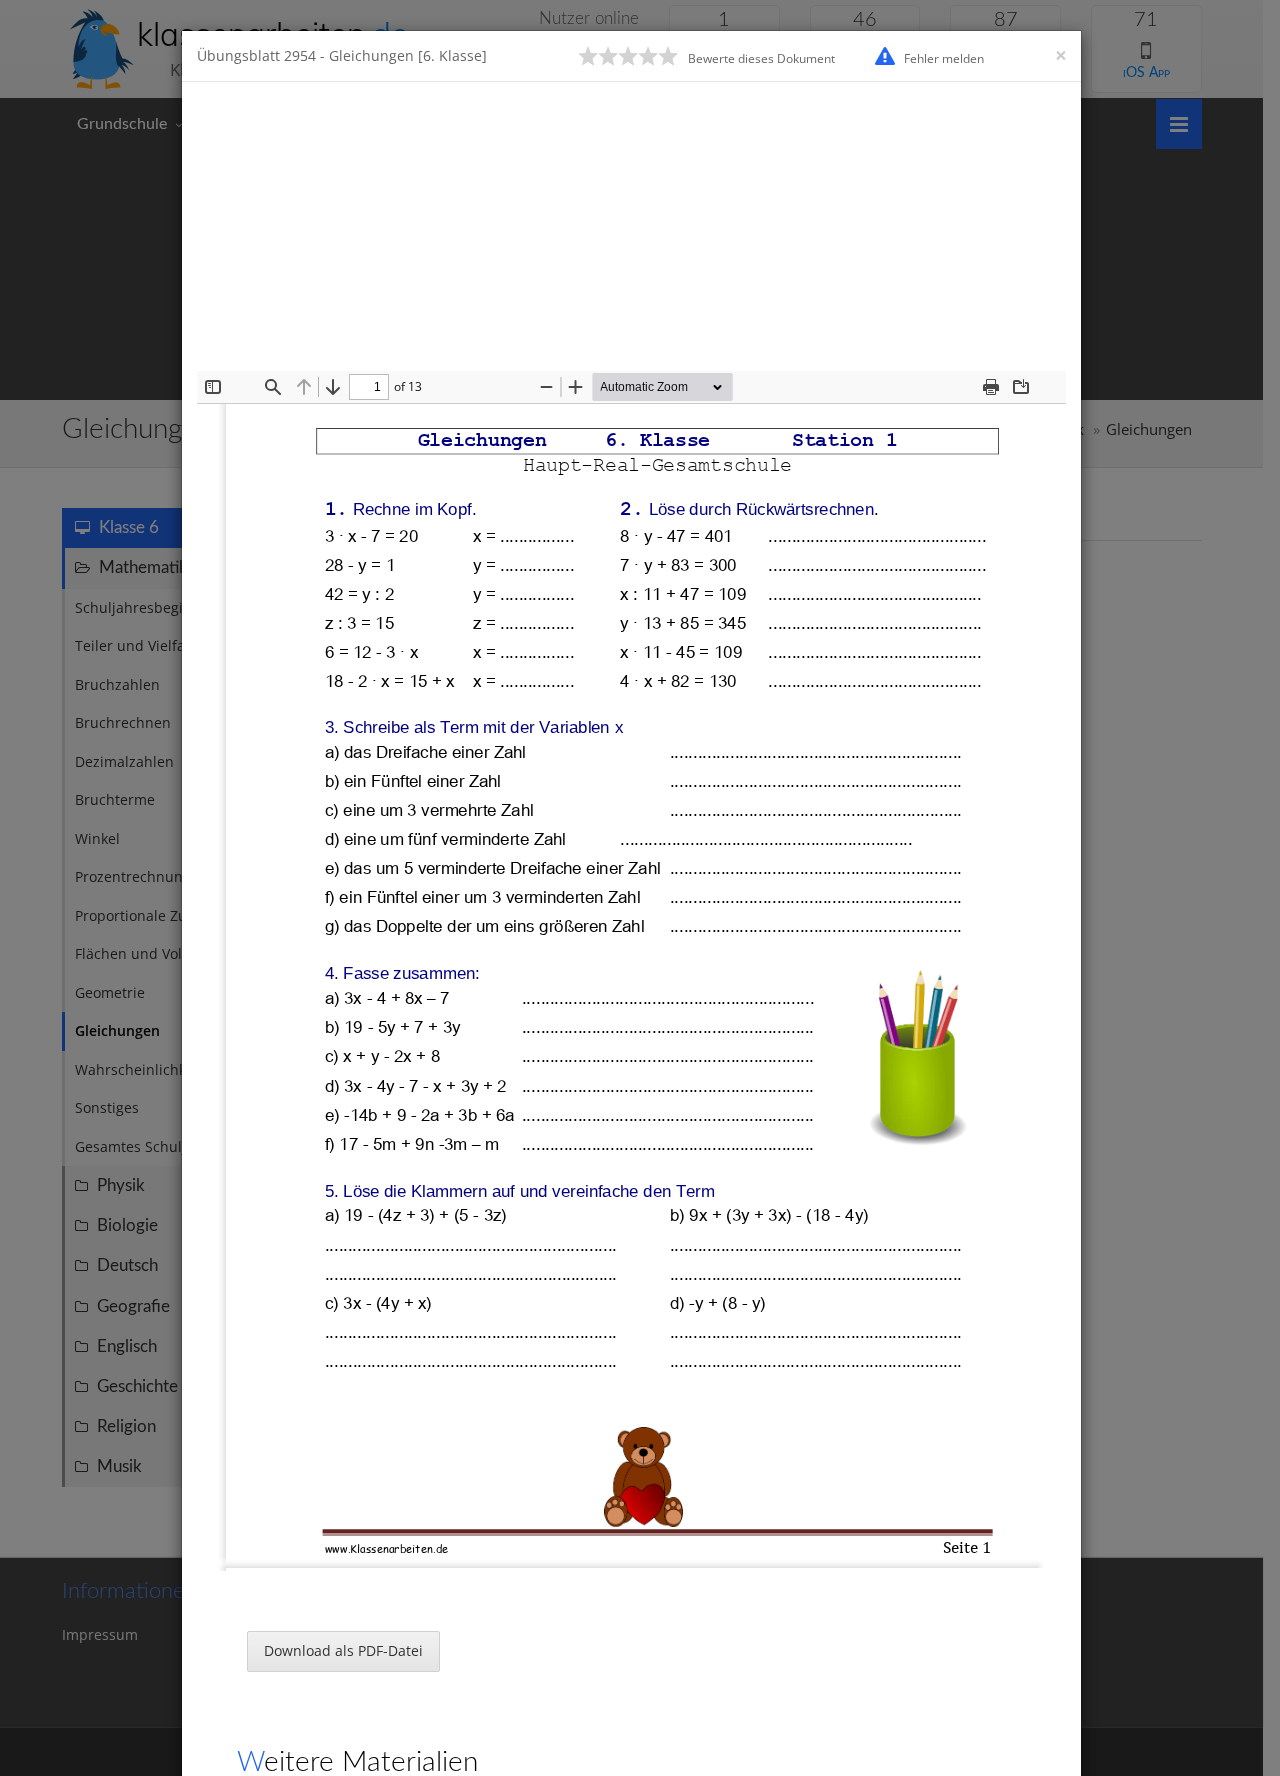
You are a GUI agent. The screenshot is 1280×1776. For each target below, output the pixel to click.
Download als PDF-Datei (343, 1650)
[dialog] (640, 888)
